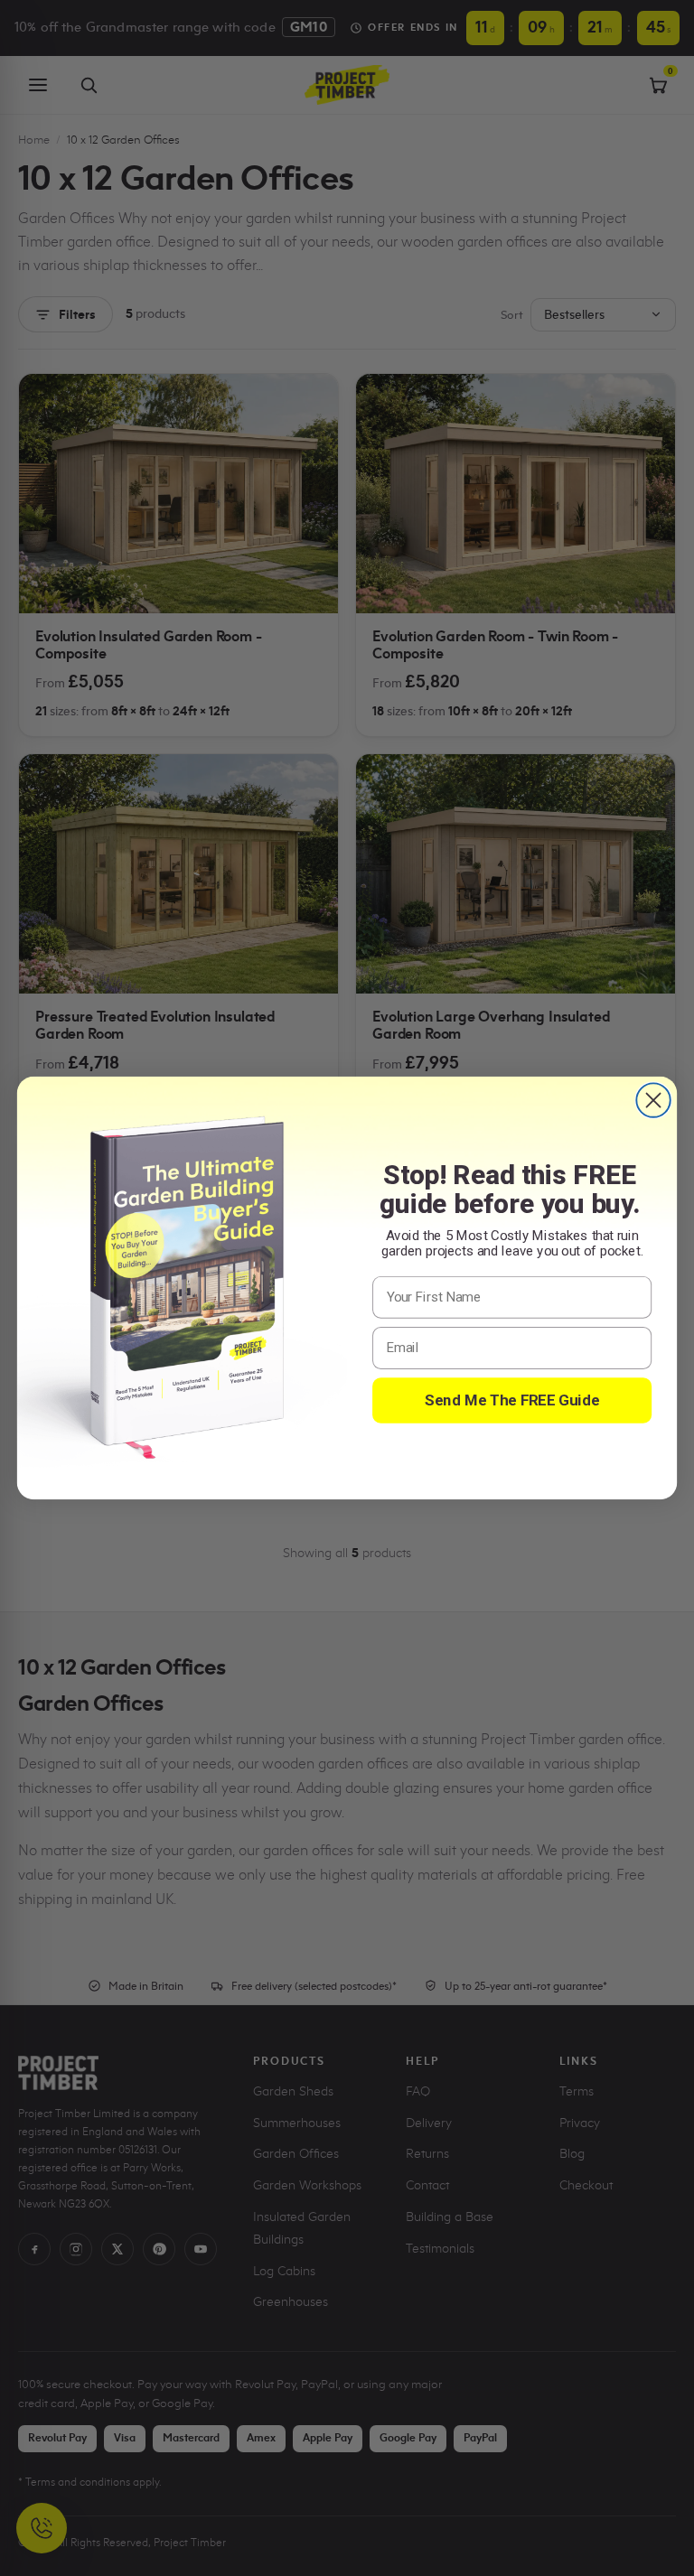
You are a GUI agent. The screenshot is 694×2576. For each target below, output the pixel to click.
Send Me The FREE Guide (512, 1400)
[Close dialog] (653, 1100)
